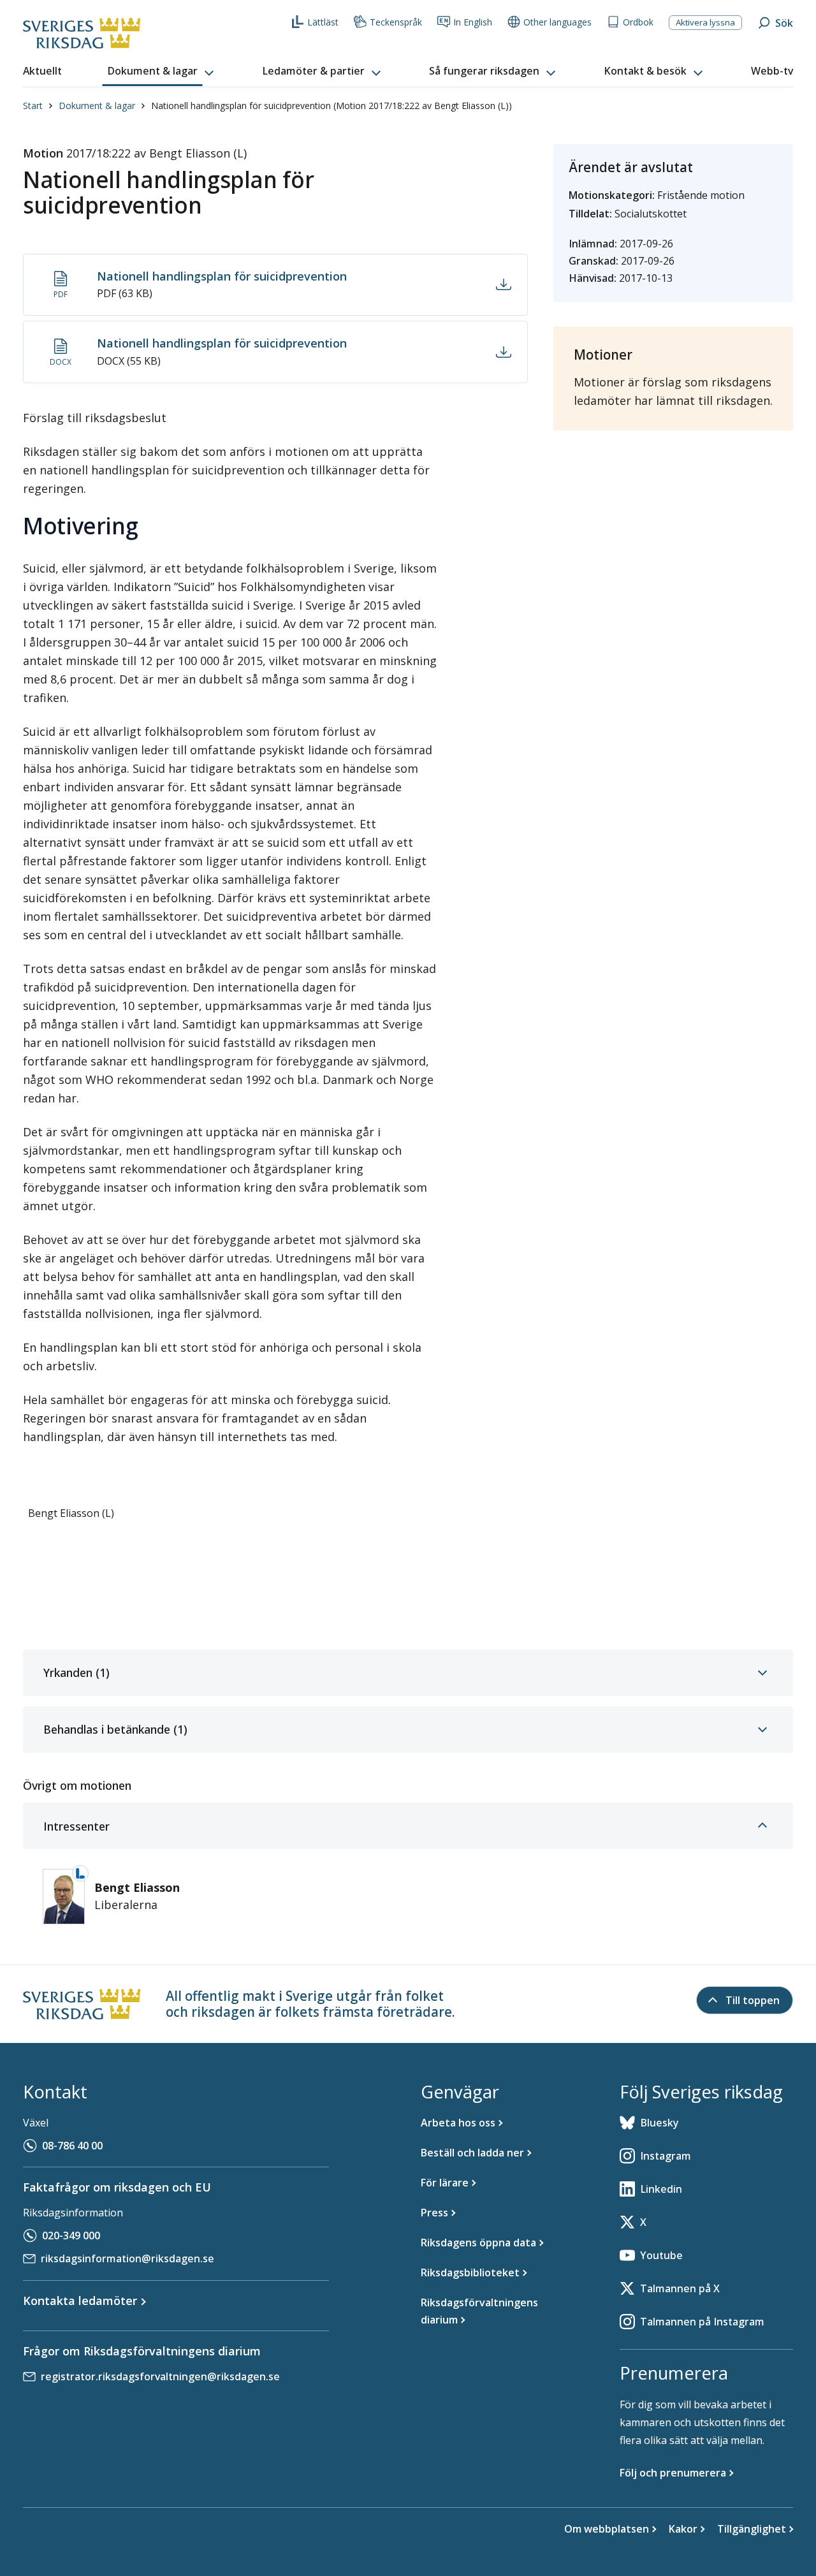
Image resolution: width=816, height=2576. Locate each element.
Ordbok (638, 22)
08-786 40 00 (72, 2146)
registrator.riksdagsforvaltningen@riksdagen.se (160, 2376)
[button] (162, 71)
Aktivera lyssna (705, 22)
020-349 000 (71, 2236)
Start (33, 106)
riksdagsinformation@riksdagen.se (127, 2258)
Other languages (557, 22)
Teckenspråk (396, 22)
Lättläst (323, 22)
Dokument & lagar (97, 106)
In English (473, 22)
